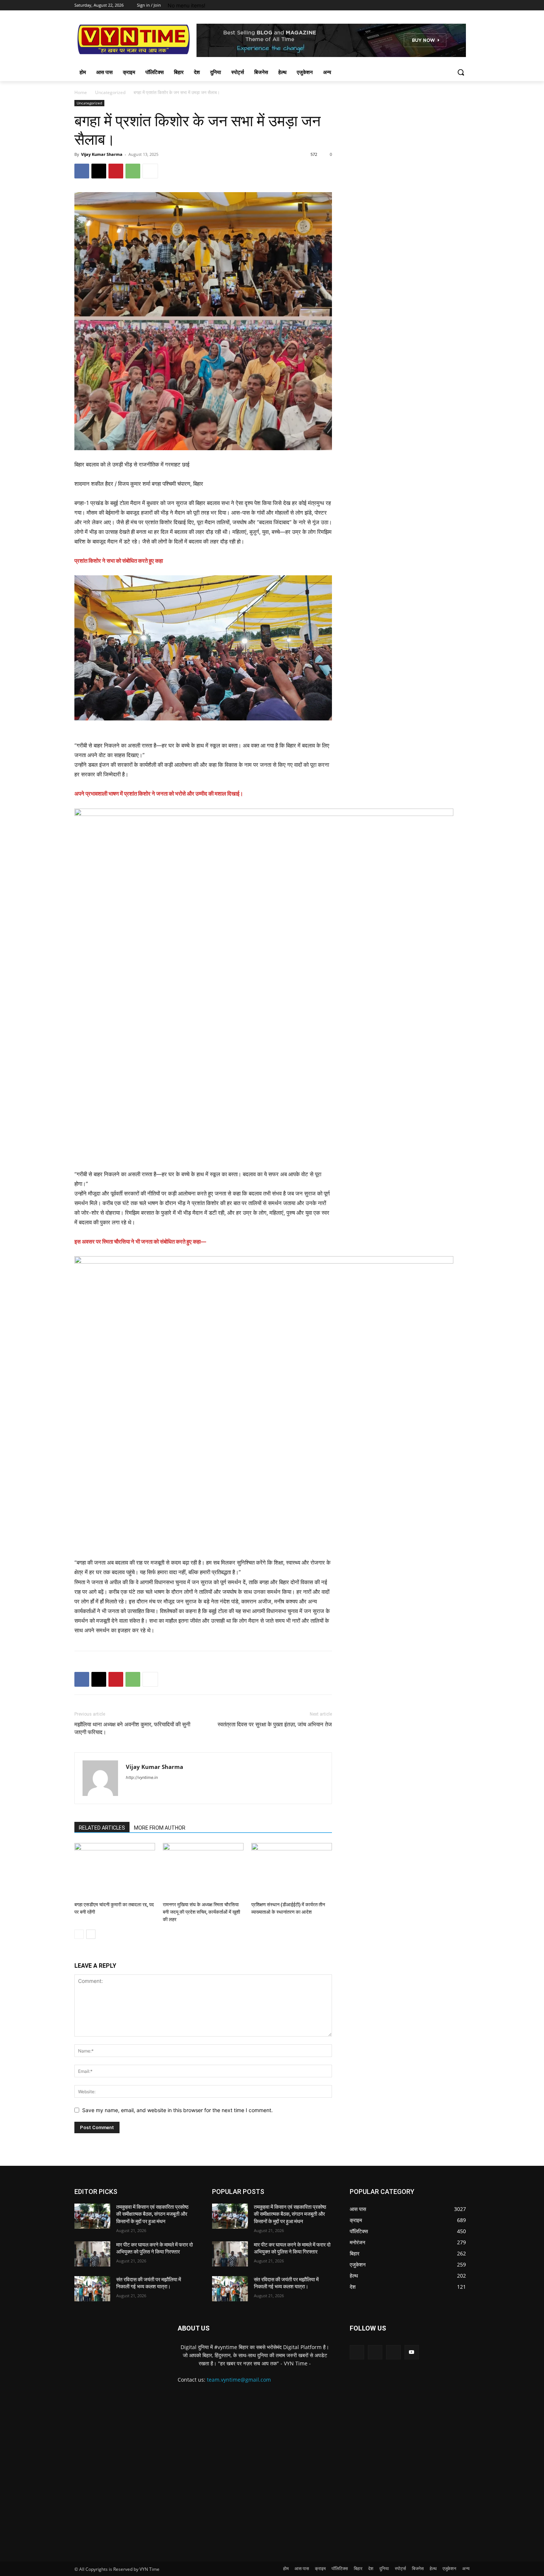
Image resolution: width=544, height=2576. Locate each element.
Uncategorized (110, 92)
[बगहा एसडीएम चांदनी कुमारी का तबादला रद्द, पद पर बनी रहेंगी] (115, 1871)
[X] (445, 5)
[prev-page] (79, 1934)
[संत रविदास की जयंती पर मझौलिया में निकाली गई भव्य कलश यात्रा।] (92, 2289)
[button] (461, 72)
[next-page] (91, 1934)
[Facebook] (424, 5)
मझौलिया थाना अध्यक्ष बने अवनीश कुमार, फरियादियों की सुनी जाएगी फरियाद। (132, 1728)
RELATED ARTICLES (102, 1828)
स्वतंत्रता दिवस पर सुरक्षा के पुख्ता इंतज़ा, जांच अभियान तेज (275, 1724)
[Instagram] (435, 5)
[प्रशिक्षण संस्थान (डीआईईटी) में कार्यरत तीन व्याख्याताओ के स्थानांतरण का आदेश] (292, 1871)
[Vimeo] (455, 5)
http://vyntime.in (142, 1777)
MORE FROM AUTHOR (160, 1828)
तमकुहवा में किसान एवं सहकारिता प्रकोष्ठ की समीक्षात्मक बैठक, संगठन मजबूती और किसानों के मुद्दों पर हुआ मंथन (152, 2214)
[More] (150, 171)
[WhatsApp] (133, 171)
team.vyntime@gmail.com (239, 2380)
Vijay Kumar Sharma (102, 154)
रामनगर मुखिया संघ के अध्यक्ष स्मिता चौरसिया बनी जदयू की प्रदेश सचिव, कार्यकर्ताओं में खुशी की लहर (202, 1912)
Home (81, 92)
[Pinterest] (116, 171)
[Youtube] (465, 5)
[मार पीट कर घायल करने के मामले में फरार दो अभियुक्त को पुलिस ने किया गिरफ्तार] (92, 2254)
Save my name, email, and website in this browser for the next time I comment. (177, 2110)
